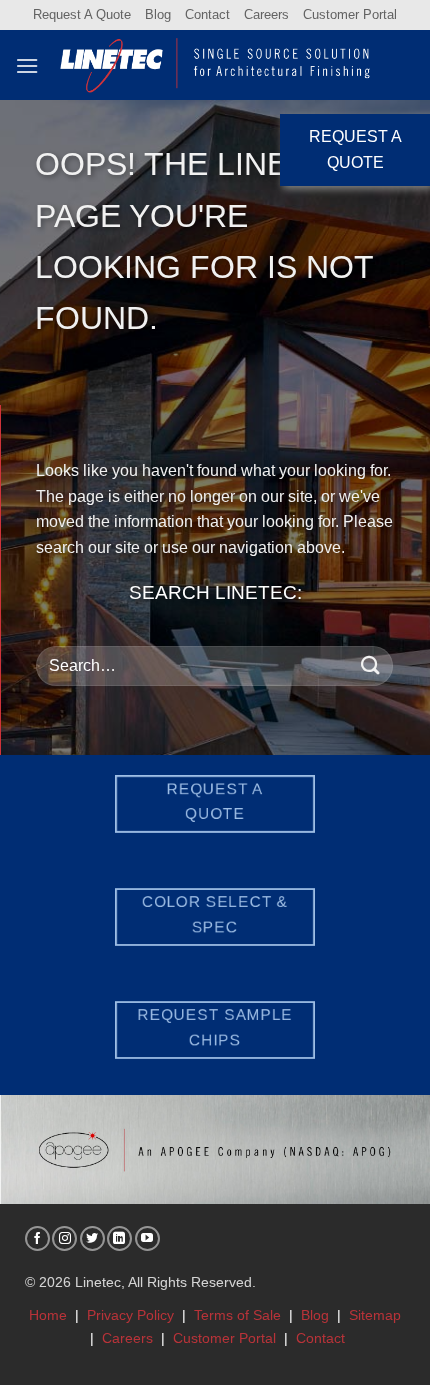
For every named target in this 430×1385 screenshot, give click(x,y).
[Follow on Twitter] (92, 1238)
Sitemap (375, 1315)
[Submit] (371, 665)
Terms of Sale (237, 1315)
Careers (266, 14)
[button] (27, 65)
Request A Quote (82, 14)
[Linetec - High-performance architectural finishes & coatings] (216, 65)
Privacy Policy (130, 1315)
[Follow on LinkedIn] (119, 1238)
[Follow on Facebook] (37, 1238)
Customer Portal (350, 14)
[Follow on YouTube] (147, 1238)
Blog (158, 14)
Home (48, 1315)
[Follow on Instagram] (64, 1238)
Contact (207, 14)
